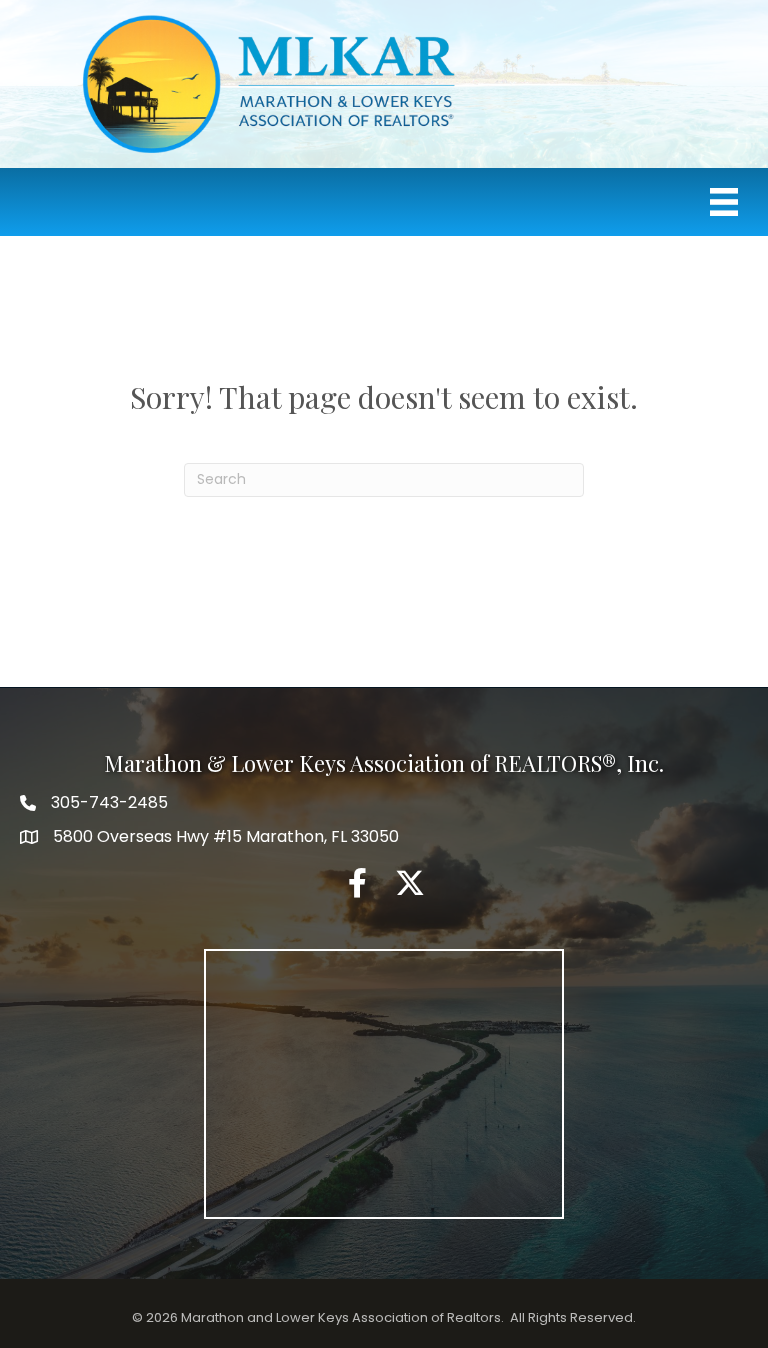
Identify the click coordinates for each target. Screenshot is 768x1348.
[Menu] (724, 202)
